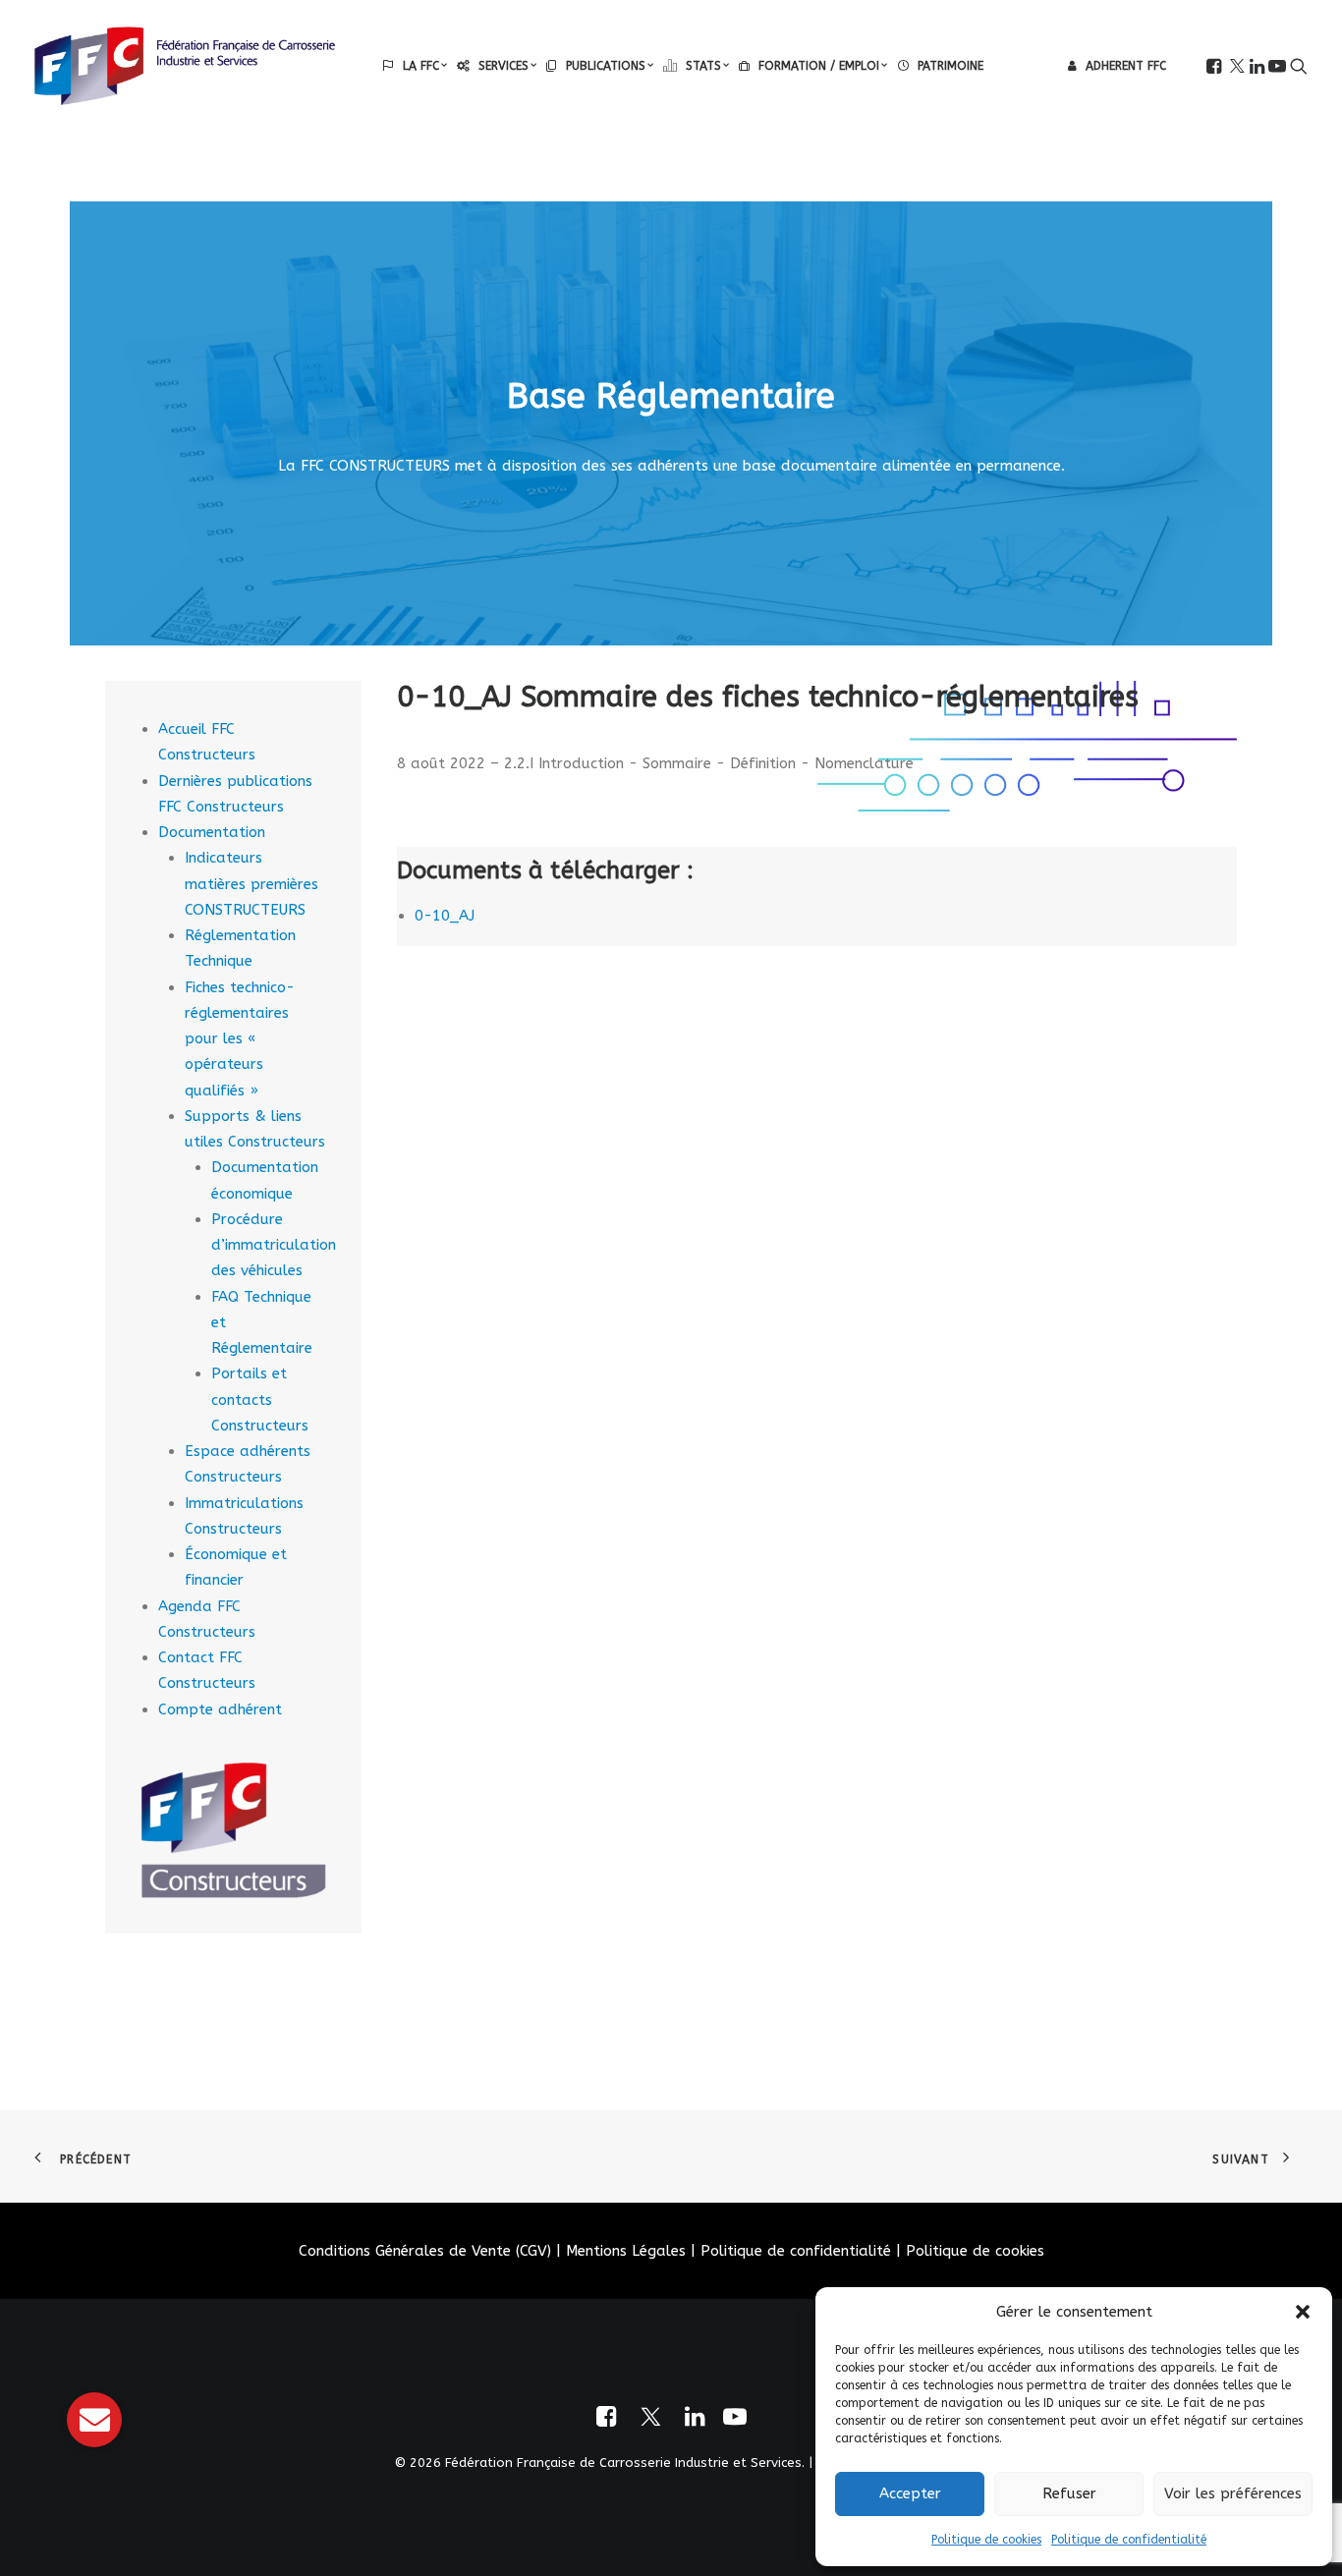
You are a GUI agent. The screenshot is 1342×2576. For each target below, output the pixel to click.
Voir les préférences (1233, 2493)
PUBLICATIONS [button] (606, 66)
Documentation (212, 832)
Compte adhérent (220, 1709)
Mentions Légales (626, 2251)
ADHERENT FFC (1126, 66)
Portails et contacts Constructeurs (260, 1400)
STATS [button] (703, 66)
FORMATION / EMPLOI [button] (819, 66)
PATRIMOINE (951, 66)
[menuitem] (415, 66)
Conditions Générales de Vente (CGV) (425, 2251)
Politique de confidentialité (1129, 2540)
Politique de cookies (986, 2540)
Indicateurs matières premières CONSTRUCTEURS (252, 884)
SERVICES (503, 66)
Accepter (910, 2493)
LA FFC (421, 66)
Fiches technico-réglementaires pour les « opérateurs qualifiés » (240, 1039)
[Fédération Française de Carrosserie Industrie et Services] (185, 66)
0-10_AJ (445, 916)
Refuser (1069, 2493)
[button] (1303, 2312)
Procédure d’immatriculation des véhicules (274, 1245)
